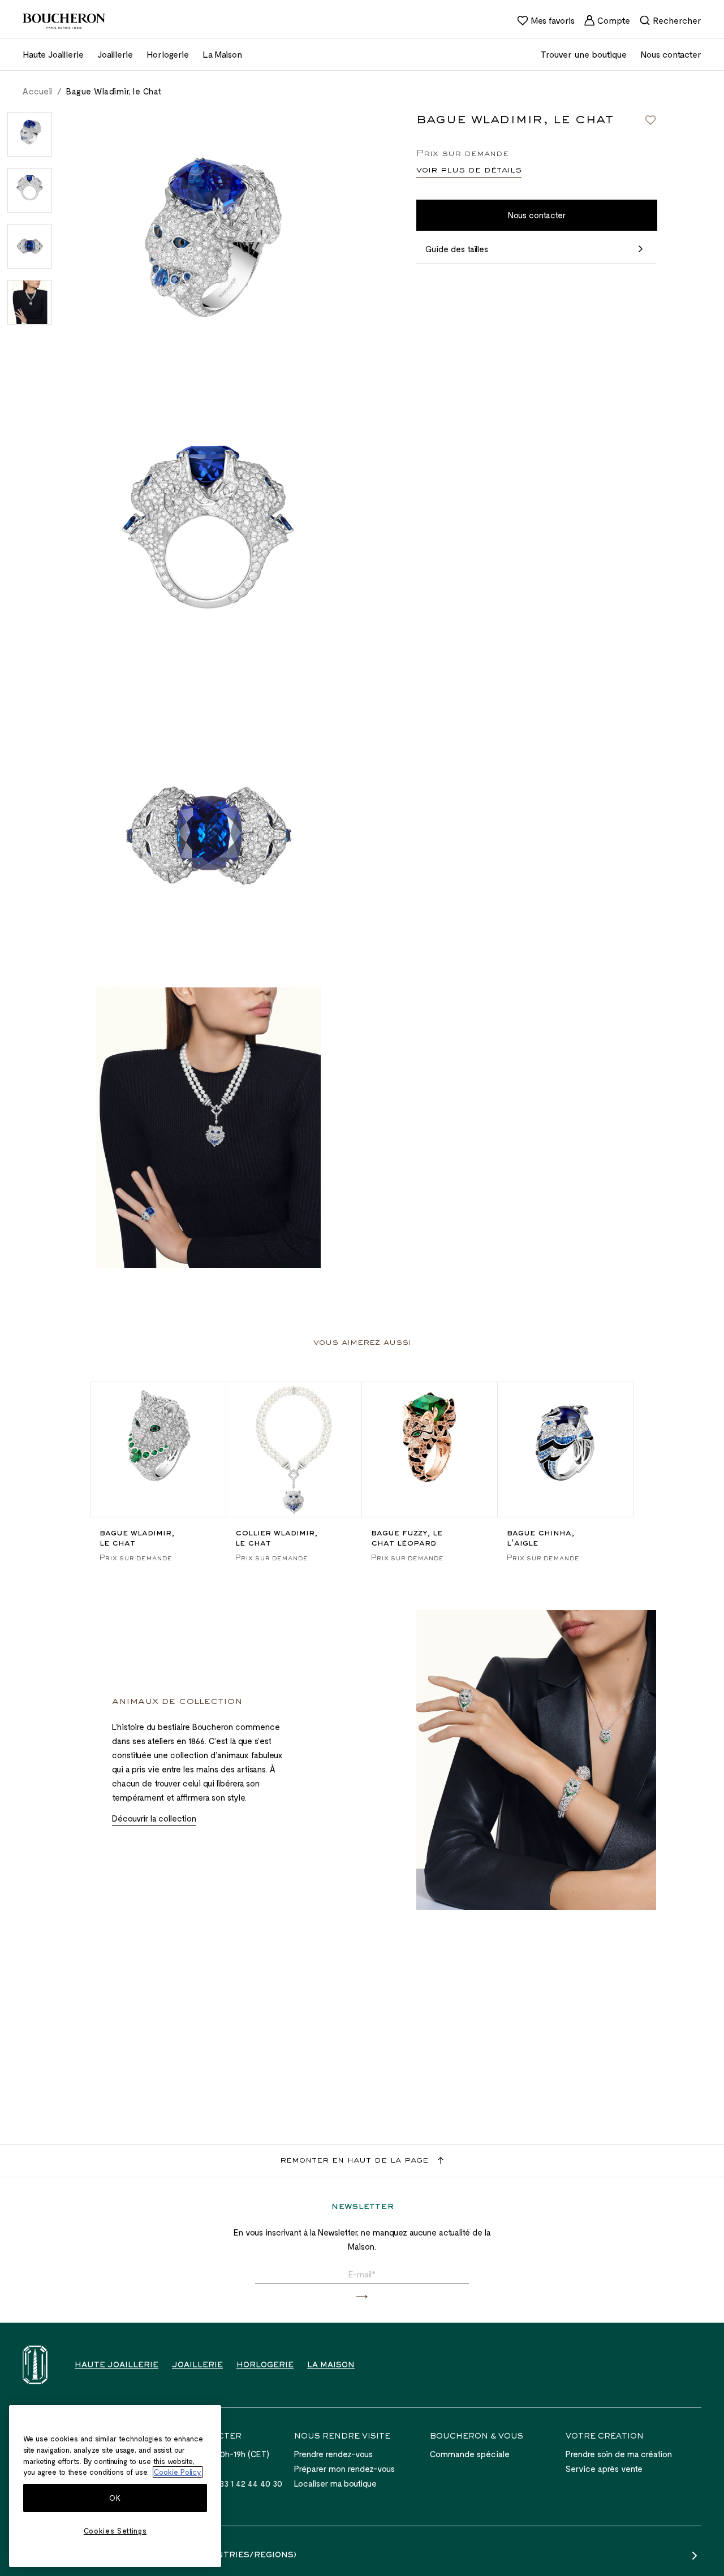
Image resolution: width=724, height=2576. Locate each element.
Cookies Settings (115, 2531)
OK (115, 2498)
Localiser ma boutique (335, 2483)
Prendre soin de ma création (619, 2454)
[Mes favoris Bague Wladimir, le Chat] (650, 120)
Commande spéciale (470, 2454)
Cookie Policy (178, 2472)
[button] (362, 2297)
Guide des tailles (457, 249)
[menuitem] (546, 20)
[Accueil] (35, 2365)
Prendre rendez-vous (333, 2454)
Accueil (38, 91)
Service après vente (604, 2469)
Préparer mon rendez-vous (344, 2469)
